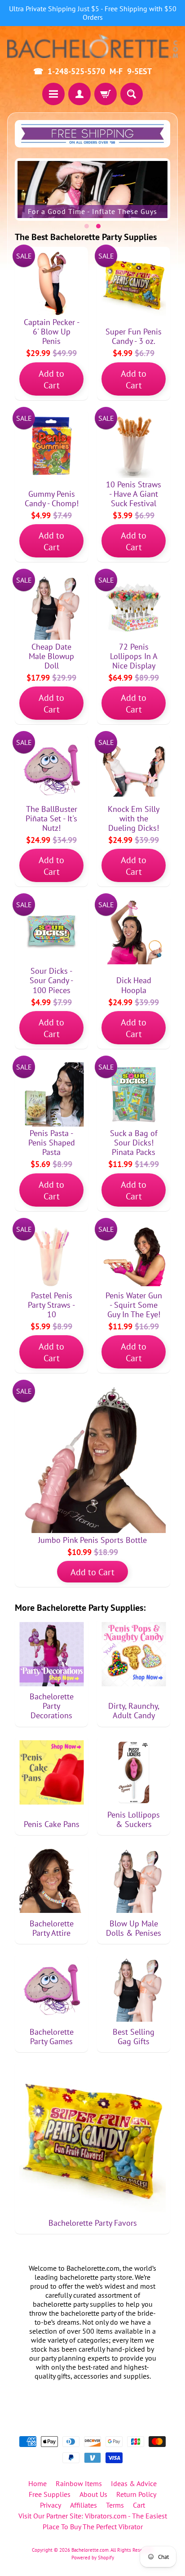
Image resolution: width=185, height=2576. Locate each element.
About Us (93, 2494)
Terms (115, 2505)
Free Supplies (50, 2494)
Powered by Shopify (93, 2558)
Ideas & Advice (134, 2483)
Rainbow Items (79, 2483)
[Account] (79, 94)
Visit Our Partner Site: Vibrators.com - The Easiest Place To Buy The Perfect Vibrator (93, 2521)
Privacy (51, 2505)
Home (37, 2483)
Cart (139, 2505)
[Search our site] (132, 94)
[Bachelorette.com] (92, 46)
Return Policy (136, 2494)
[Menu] (53, 94)
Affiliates (84, 2505)
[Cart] (106, 94)
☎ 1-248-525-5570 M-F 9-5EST (92, 71)
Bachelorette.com (90, 2550)
